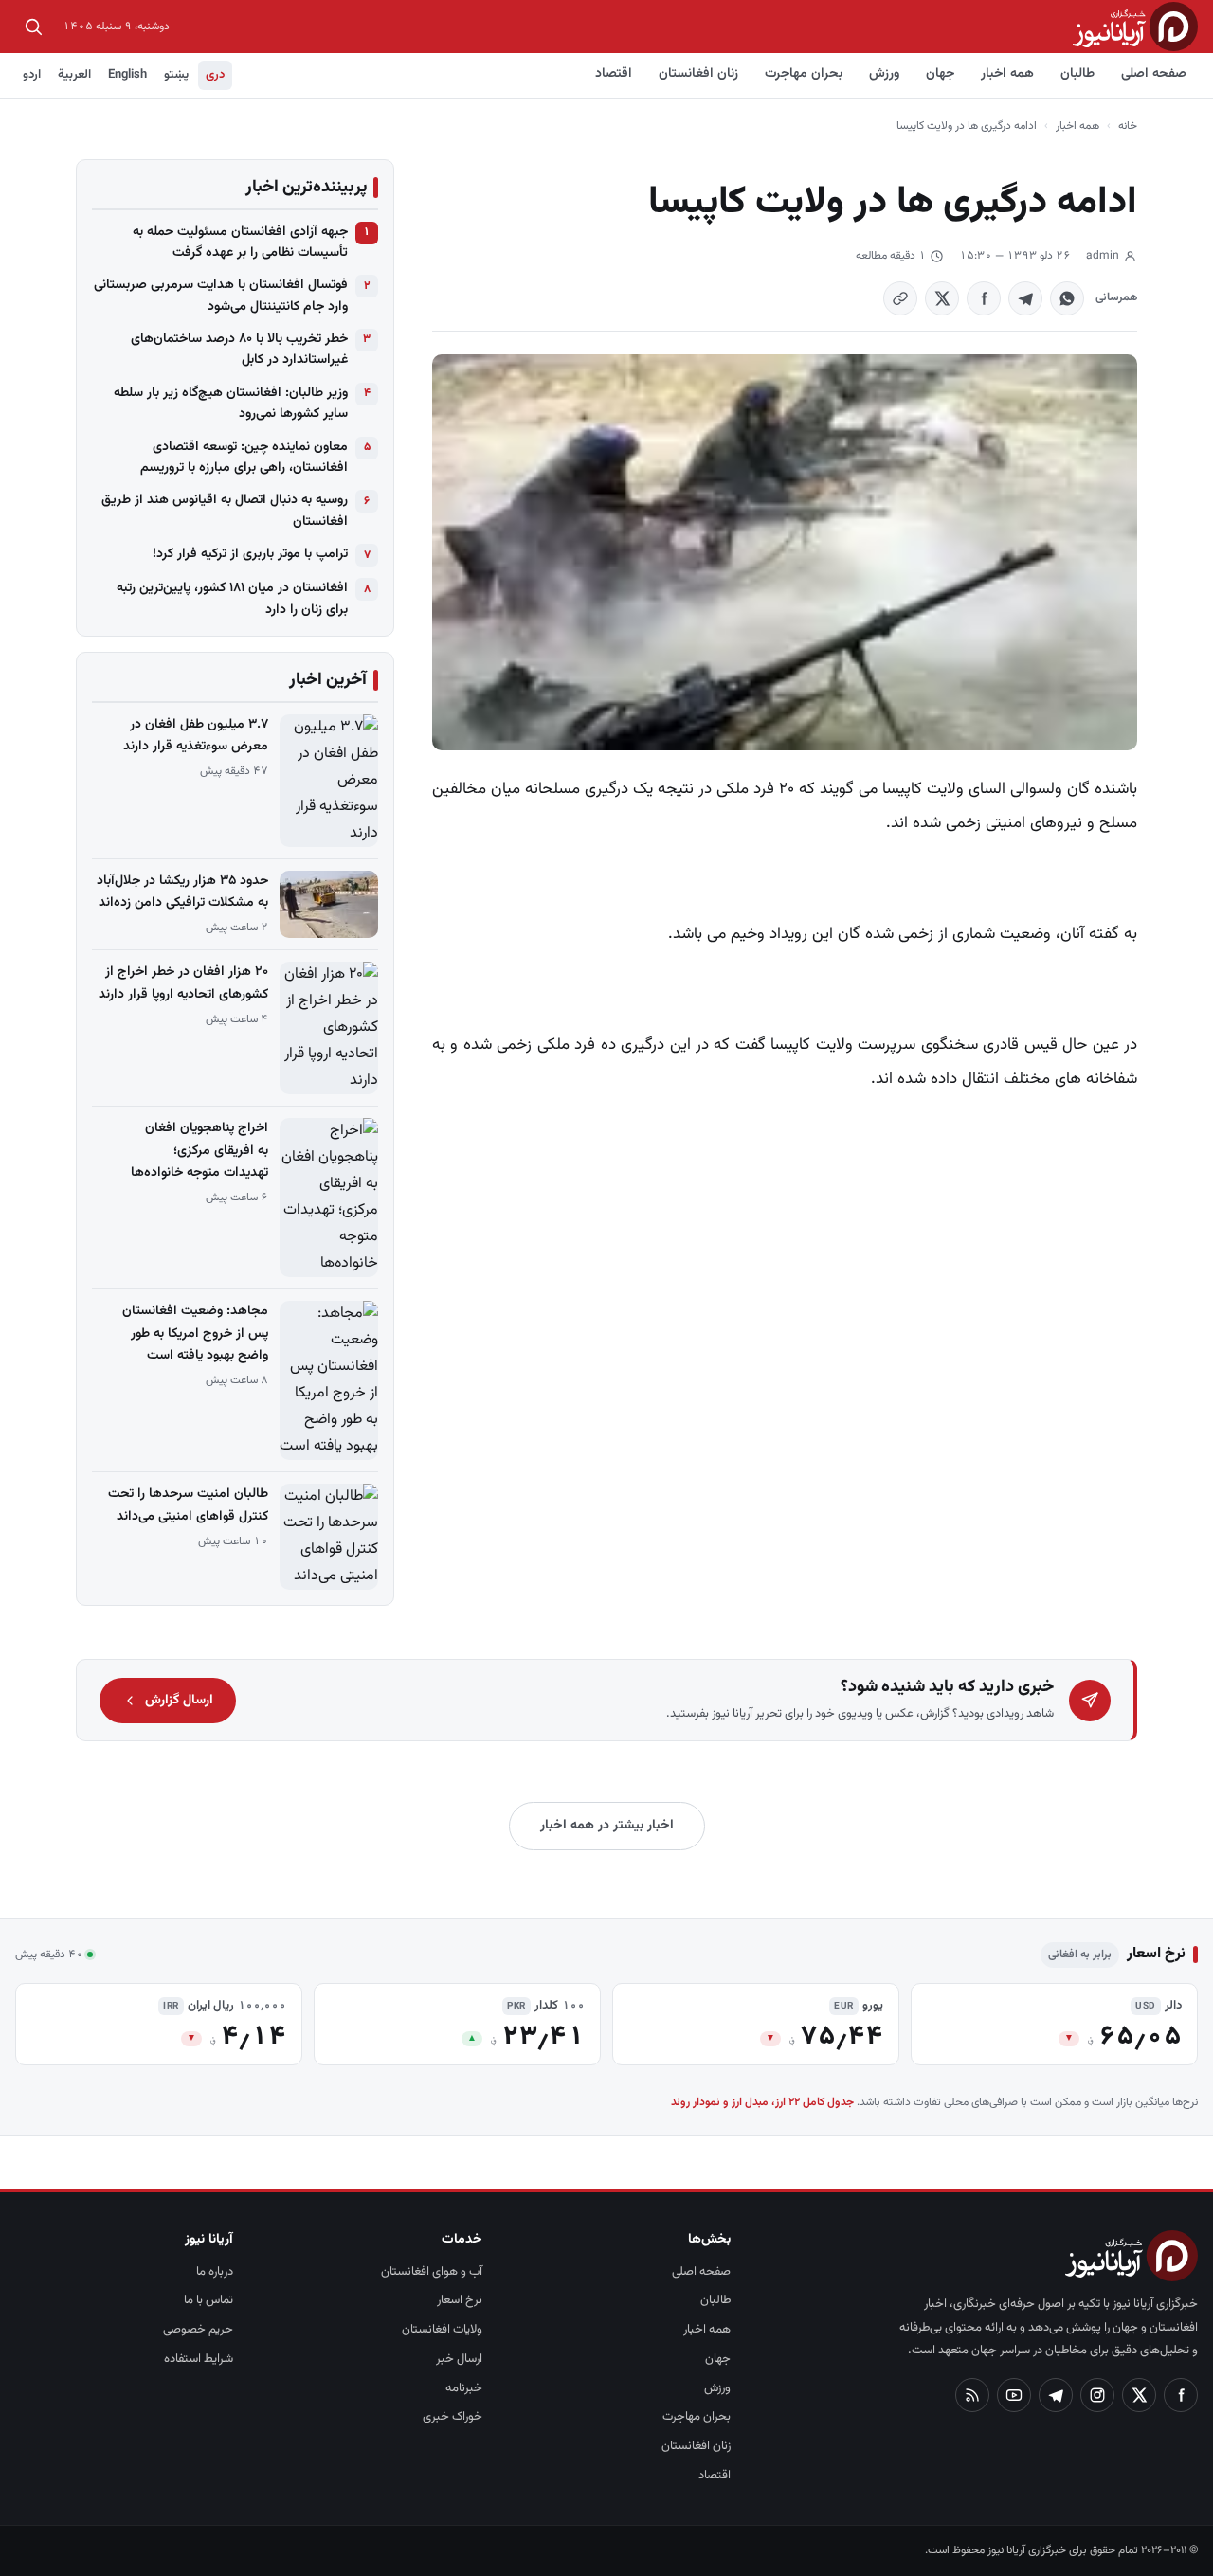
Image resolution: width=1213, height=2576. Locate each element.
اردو (32, 75)
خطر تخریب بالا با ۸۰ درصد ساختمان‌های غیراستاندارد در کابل (239, 350)
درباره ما (215, 2272)
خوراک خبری (453, 2417)
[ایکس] (1139, 2395)
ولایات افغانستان (442, 2330)
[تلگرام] (1056, 2395)
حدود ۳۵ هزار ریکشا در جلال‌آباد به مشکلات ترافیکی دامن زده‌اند (182, 892)
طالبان (1077, 74)
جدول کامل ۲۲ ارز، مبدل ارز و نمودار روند (762, 2102)
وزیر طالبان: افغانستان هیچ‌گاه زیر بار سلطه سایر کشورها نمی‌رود (231, 404)
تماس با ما (208, 2300)
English (127, 75)
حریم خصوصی (198, 2330)
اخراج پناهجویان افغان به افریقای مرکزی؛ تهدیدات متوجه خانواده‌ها (199, 1150)
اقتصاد (614, 74)
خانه (1128, 126)
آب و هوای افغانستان (432, 2272)
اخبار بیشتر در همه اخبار (607, 1826)
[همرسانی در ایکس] (942, 298)
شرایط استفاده (199, 2359)
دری (215, 75)
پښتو (176, 75)
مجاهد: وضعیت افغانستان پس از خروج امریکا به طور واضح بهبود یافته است (195, 1333)
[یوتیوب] (1014, 2395)
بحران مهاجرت (804, 74)
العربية (74, 75)
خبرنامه (464, 2388)
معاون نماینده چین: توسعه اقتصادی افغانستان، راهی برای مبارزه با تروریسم (244, 458)
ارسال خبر (459, 2359)
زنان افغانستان (698, 74)
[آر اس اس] (972, 2395)
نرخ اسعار (460, 2300)
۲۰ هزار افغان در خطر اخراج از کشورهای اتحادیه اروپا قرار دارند (183, 983)
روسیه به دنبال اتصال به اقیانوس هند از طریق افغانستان (225, 511)
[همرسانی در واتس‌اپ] (1067, 298)
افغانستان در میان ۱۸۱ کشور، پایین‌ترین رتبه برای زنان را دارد (232, 599)
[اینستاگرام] (1097, 2395)
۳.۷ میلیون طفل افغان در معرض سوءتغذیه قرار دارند (196, 736)
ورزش (884, 74)
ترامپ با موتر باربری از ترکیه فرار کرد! (250, 554)
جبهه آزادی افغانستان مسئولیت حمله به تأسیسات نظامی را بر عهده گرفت (240, 243)
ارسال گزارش (179, 1701)
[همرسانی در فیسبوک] (984, 298)
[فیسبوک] (1181, 2395)
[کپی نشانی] (900, 298)
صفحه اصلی (1154, 74)
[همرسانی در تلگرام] (1025, 298)
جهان (940, 74)
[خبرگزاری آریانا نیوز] (1135, 26)
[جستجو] (33, 27)
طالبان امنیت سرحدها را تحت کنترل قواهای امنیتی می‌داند (188, 1505)
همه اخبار (1007, 74)
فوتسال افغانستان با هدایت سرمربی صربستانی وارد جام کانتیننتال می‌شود (221, 296)
